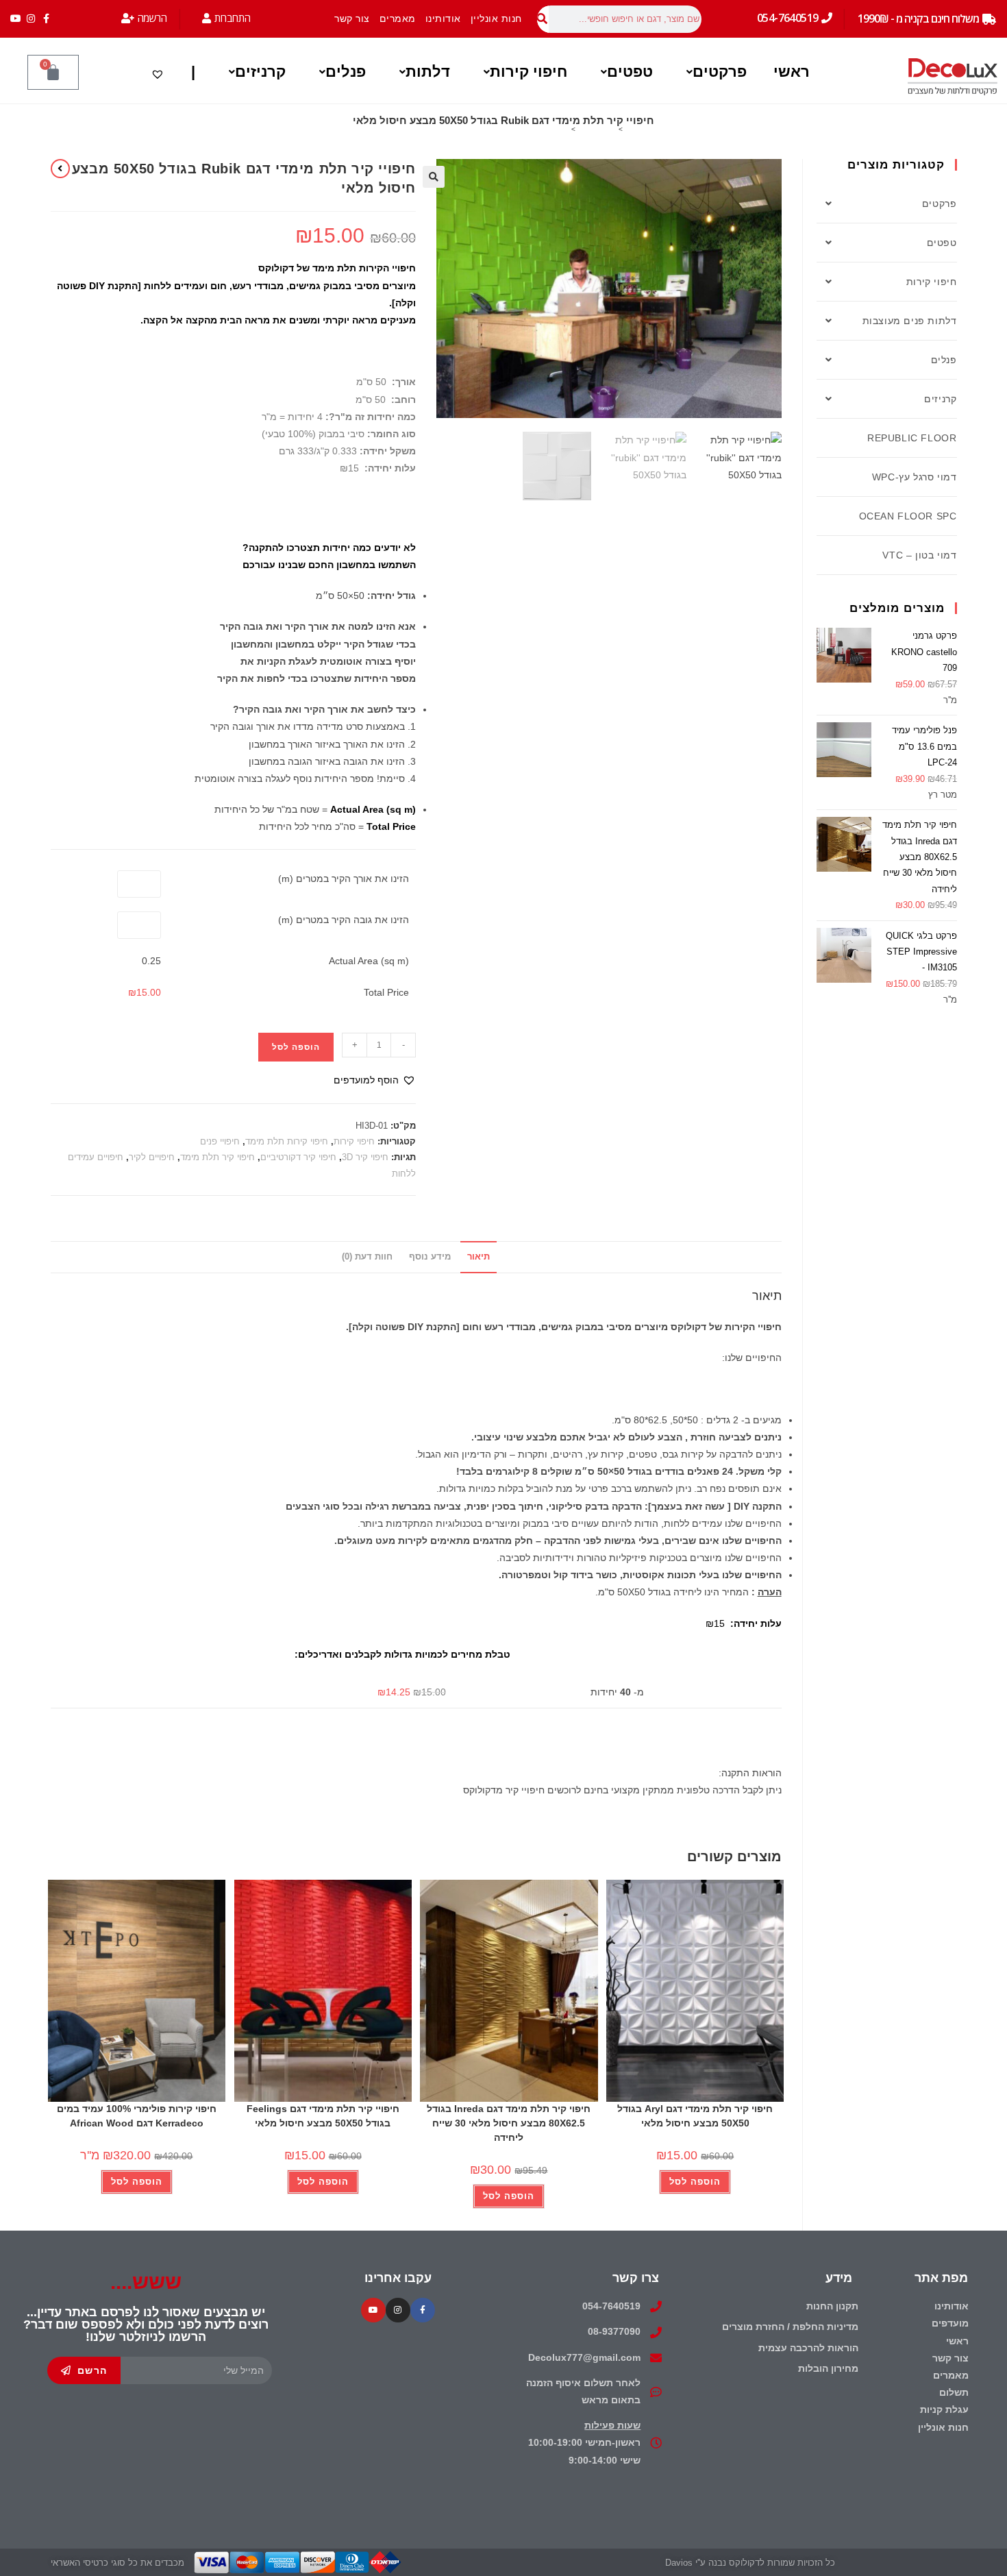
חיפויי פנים (220, 1141)
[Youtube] (16, 19)
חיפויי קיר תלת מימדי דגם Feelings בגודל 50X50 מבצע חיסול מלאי (323, 2116)
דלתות (428, 72)
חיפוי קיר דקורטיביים (298, 1157)
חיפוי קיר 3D (365, 1157)
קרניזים (260, 72)
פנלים (346, 72)
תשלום (954, 2392)
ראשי (792, 72)
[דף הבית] (630, 129)
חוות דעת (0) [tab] (367, 1257)
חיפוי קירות (529, 72)
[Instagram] (31, 19)
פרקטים (720, 72)
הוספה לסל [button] (695, 2182)
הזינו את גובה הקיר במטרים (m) (344, 920)
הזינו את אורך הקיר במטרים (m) (344, 879)
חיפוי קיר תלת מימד (217, 1157)
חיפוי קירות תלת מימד (287, 1141)
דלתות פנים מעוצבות (910, 321)
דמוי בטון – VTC (919, 555)
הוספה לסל (296, 1047)
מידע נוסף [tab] (430, 1257)
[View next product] (60, 169)
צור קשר (352, 19)
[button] (713, 72)
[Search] (543, 19)
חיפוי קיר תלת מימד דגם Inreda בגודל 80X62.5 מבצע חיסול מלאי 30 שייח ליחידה (509, 2123)
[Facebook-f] (46, 19)
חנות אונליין (496, 19)
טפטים (630, 72)
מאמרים (398, 19)
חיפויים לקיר (152, 1157)
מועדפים (950, 2323)
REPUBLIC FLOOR (912, 438)
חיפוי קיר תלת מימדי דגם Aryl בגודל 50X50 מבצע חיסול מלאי (695, 2116)
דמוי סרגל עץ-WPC (915, 477)
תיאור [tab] (478, 1257)
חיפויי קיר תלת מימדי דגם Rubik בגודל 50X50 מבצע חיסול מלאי (471, 129)
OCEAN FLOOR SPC (908, 516)
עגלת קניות (944, 2409)
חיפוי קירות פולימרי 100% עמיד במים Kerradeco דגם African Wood (137, 2116)
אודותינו (443, 19)
